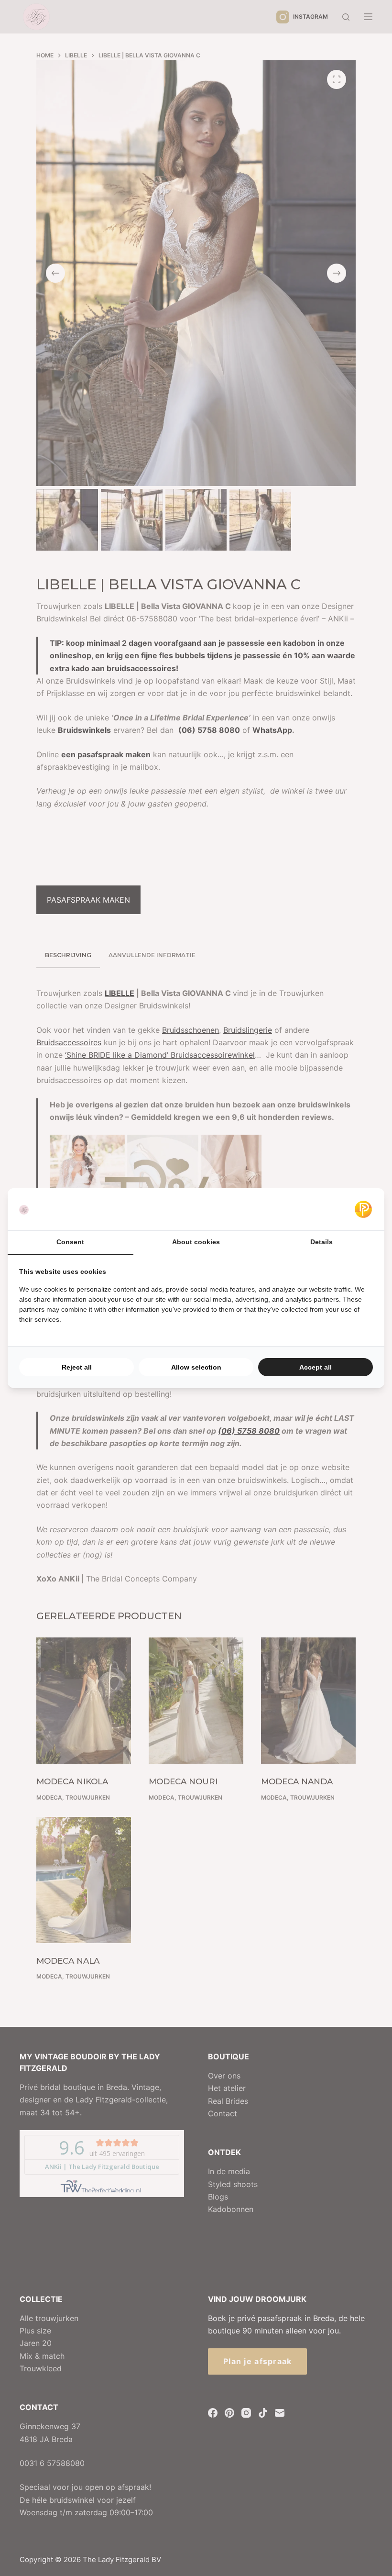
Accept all (316, 1367)
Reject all (77, 1367)
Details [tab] (321, 1242)
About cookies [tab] (196, 1242)
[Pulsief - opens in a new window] (363, 1209)
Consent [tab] (70, 1242)
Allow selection (196, 1367)
